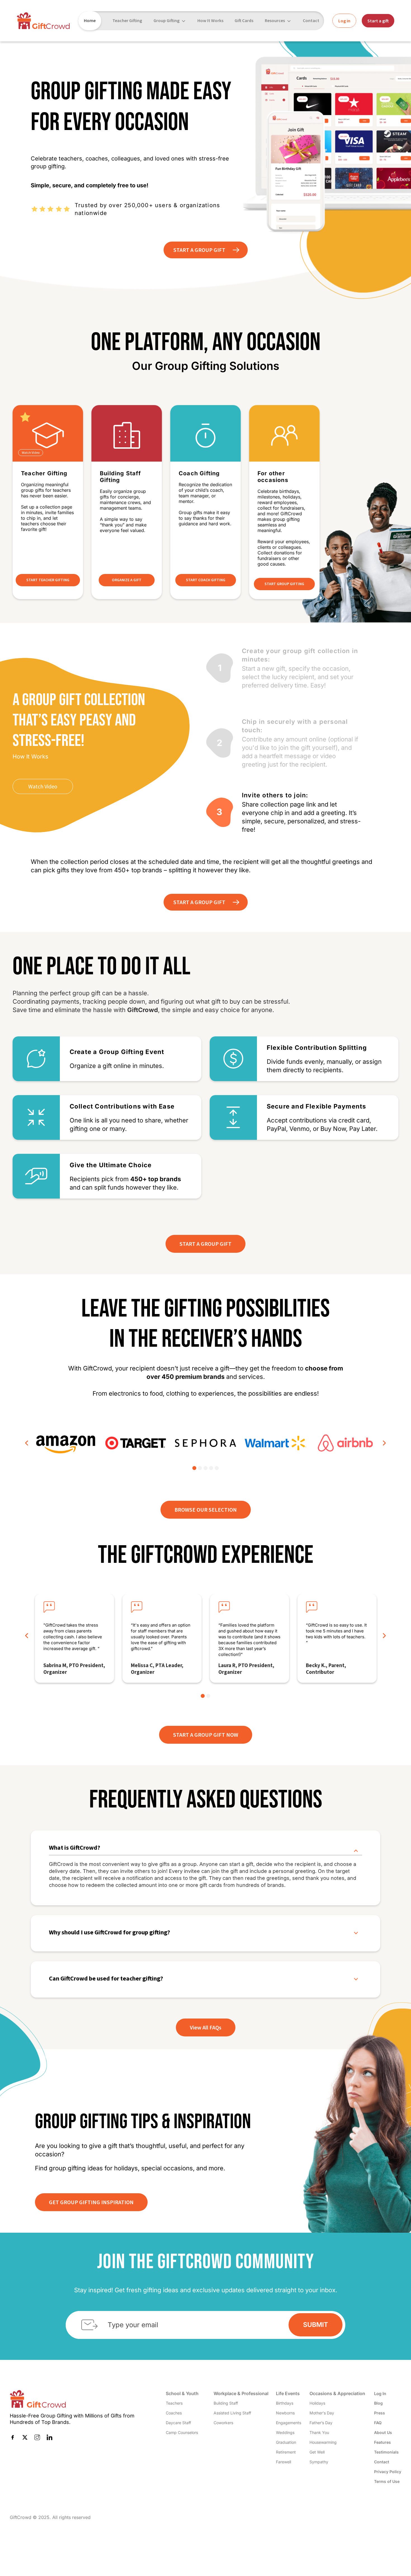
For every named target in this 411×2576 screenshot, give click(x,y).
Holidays (317, 2403)
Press (380, 2413)
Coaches (174, 2413)
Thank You (319, 2432)
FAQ (378, 2423)
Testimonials (386, 2452)
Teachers (174, 2403)
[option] (66, 1443)
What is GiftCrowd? (75, 1848)
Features (382, 2442)
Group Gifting (166, 20)
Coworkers (223, 2423)
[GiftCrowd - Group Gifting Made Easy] (43, 21)
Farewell (284, 2462)
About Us (383, 2432)
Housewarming (323, 2442)
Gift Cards (244, 20)
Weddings (285, 2432)
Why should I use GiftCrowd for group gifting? (109, 1932)
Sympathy (319, 2462)
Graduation (286, 2442)
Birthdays (285, 2403)
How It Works (210, 20)
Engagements (289, 2423)
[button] (27, 1443)
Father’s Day (321, 2423)
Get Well (317, 2452)
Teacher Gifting (127, 20)
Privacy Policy (388, 2472)
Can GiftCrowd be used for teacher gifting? (106, 1978)
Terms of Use (387, 2481)
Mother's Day (322, 2413)
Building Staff (226, 2403)
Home (90, 20)
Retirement (286, 2452)
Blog (378, 2403)
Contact (311, 20)
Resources (275, 20)
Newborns (285, 2413)
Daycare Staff (178, 2423)
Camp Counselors (182, 2432)
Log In (380, 2394)
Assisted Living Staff (232, 2413)
